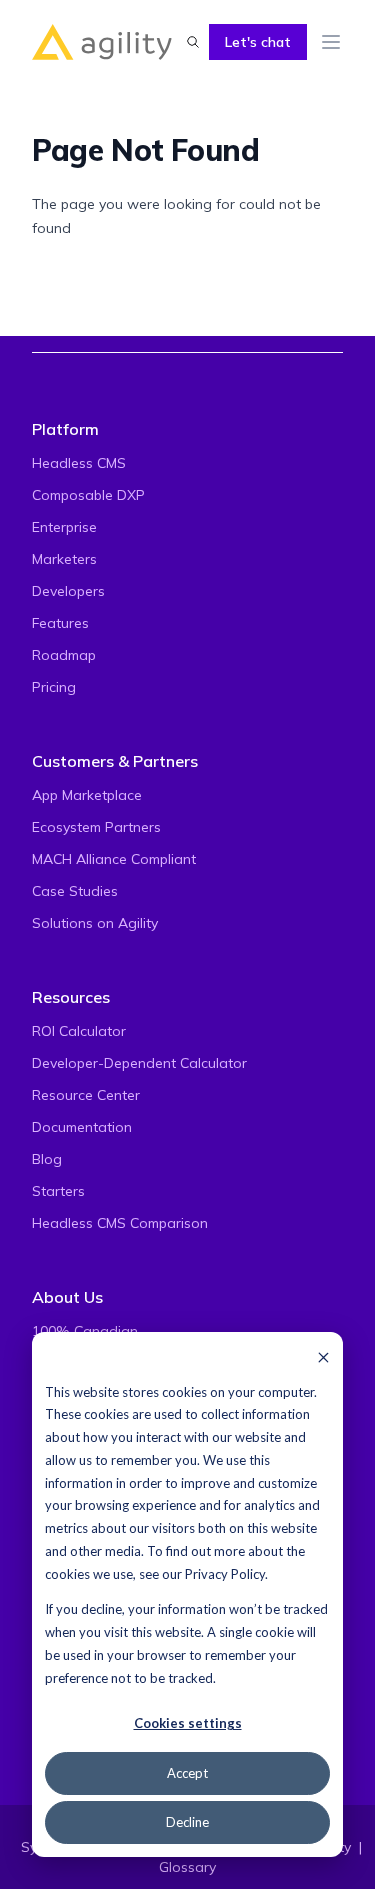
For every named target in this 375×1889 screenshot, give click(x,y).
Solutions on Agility (95, 923)
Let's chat (258, 42)
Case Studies (75, 891)
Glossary (187, 1867)
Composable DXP (88, 495)
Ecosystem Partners (96, 827)
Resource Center (86, 1095)
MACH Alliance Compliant (114, 859)
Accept (187, 1773)
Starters (58, 1191)
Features (60, 623)
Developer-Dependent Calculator (139, 1063)
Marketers (64, 559)
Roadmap (64, 655)
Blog (47, 1159)
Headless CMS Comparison (120, 1223)
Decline (187, 1822)
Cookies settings (188, 1723)
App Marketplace (87, 795)
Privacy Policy (225, 1574)
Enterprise (64, 527)
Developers (68, 591)
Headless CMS (79, 463)
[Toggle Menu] (331, 42)
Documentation (82, 1127)
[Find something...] (193, 42)
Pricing (54, 687)
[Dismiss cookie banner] (323, 1356)
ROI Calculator (79, 1031)
